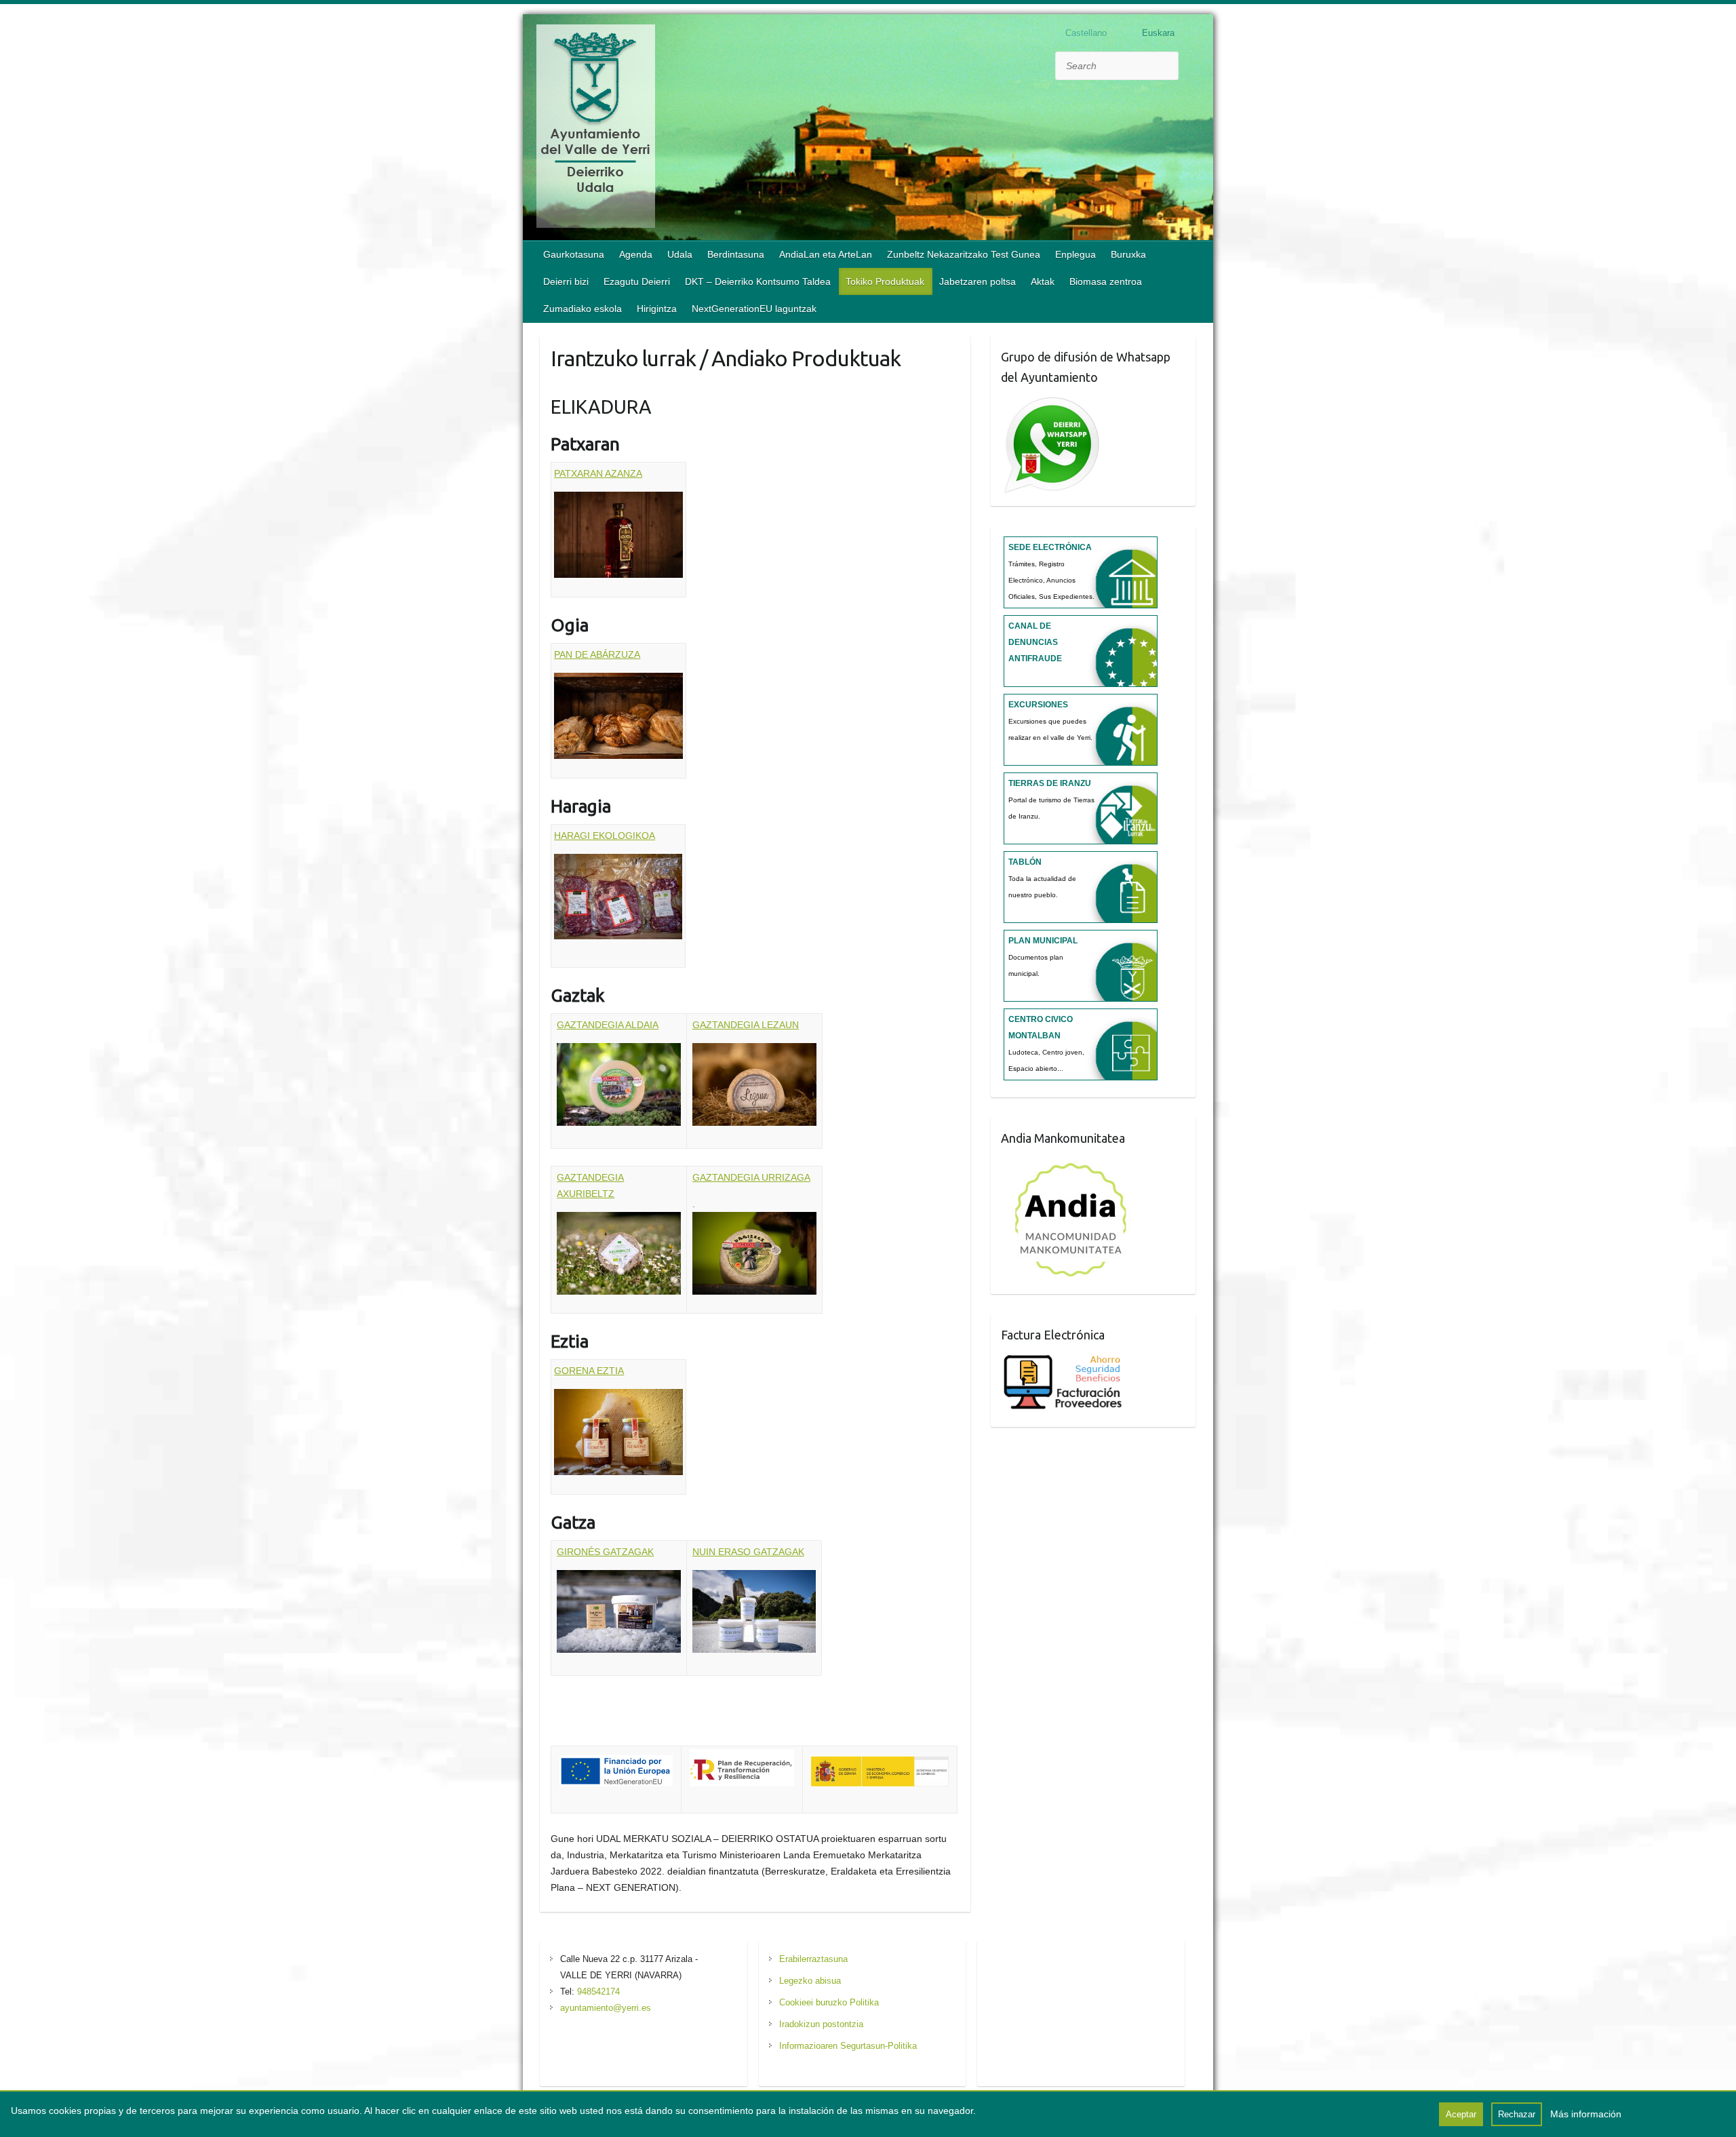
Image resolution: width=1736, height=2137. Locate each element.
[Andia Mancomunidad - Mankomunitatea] (1072, 1163)
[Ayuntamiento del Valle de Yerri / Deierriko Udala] (596, 129)
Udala (680, 254)
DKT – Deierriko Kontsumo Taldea (758, 281)
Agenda (636, 254)
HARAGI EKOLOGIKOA (605, 836)
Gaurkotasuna (574, 254)
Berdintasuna (736, 254)
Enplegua (1076, 254)
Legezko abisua (810, 1981)
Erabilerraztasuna (813, 1959)
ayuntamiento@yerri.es (606, 2008)
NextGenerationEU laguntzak (754, 309)
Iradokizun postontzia (821, 2024)
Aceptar (1461, 2114)
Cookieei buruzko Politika (829, 2002)
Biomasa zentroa (1106, 281)
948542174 (598, 1992)
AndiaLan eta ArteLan (826, 254)
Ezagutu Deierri (637, 281)
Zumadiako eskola (583, 309)
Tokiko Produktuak (885, 281)
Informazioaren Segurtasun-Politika (848, 2046)
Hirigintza (657, 309)
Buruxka (1128, 254)
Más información (1586, 2114)
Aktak (1043, 281)
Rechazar (1517, 2114)
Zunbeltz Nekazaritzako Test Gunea (964, 254)
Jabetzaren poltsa (978, 281)
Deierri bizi (566, 281)
